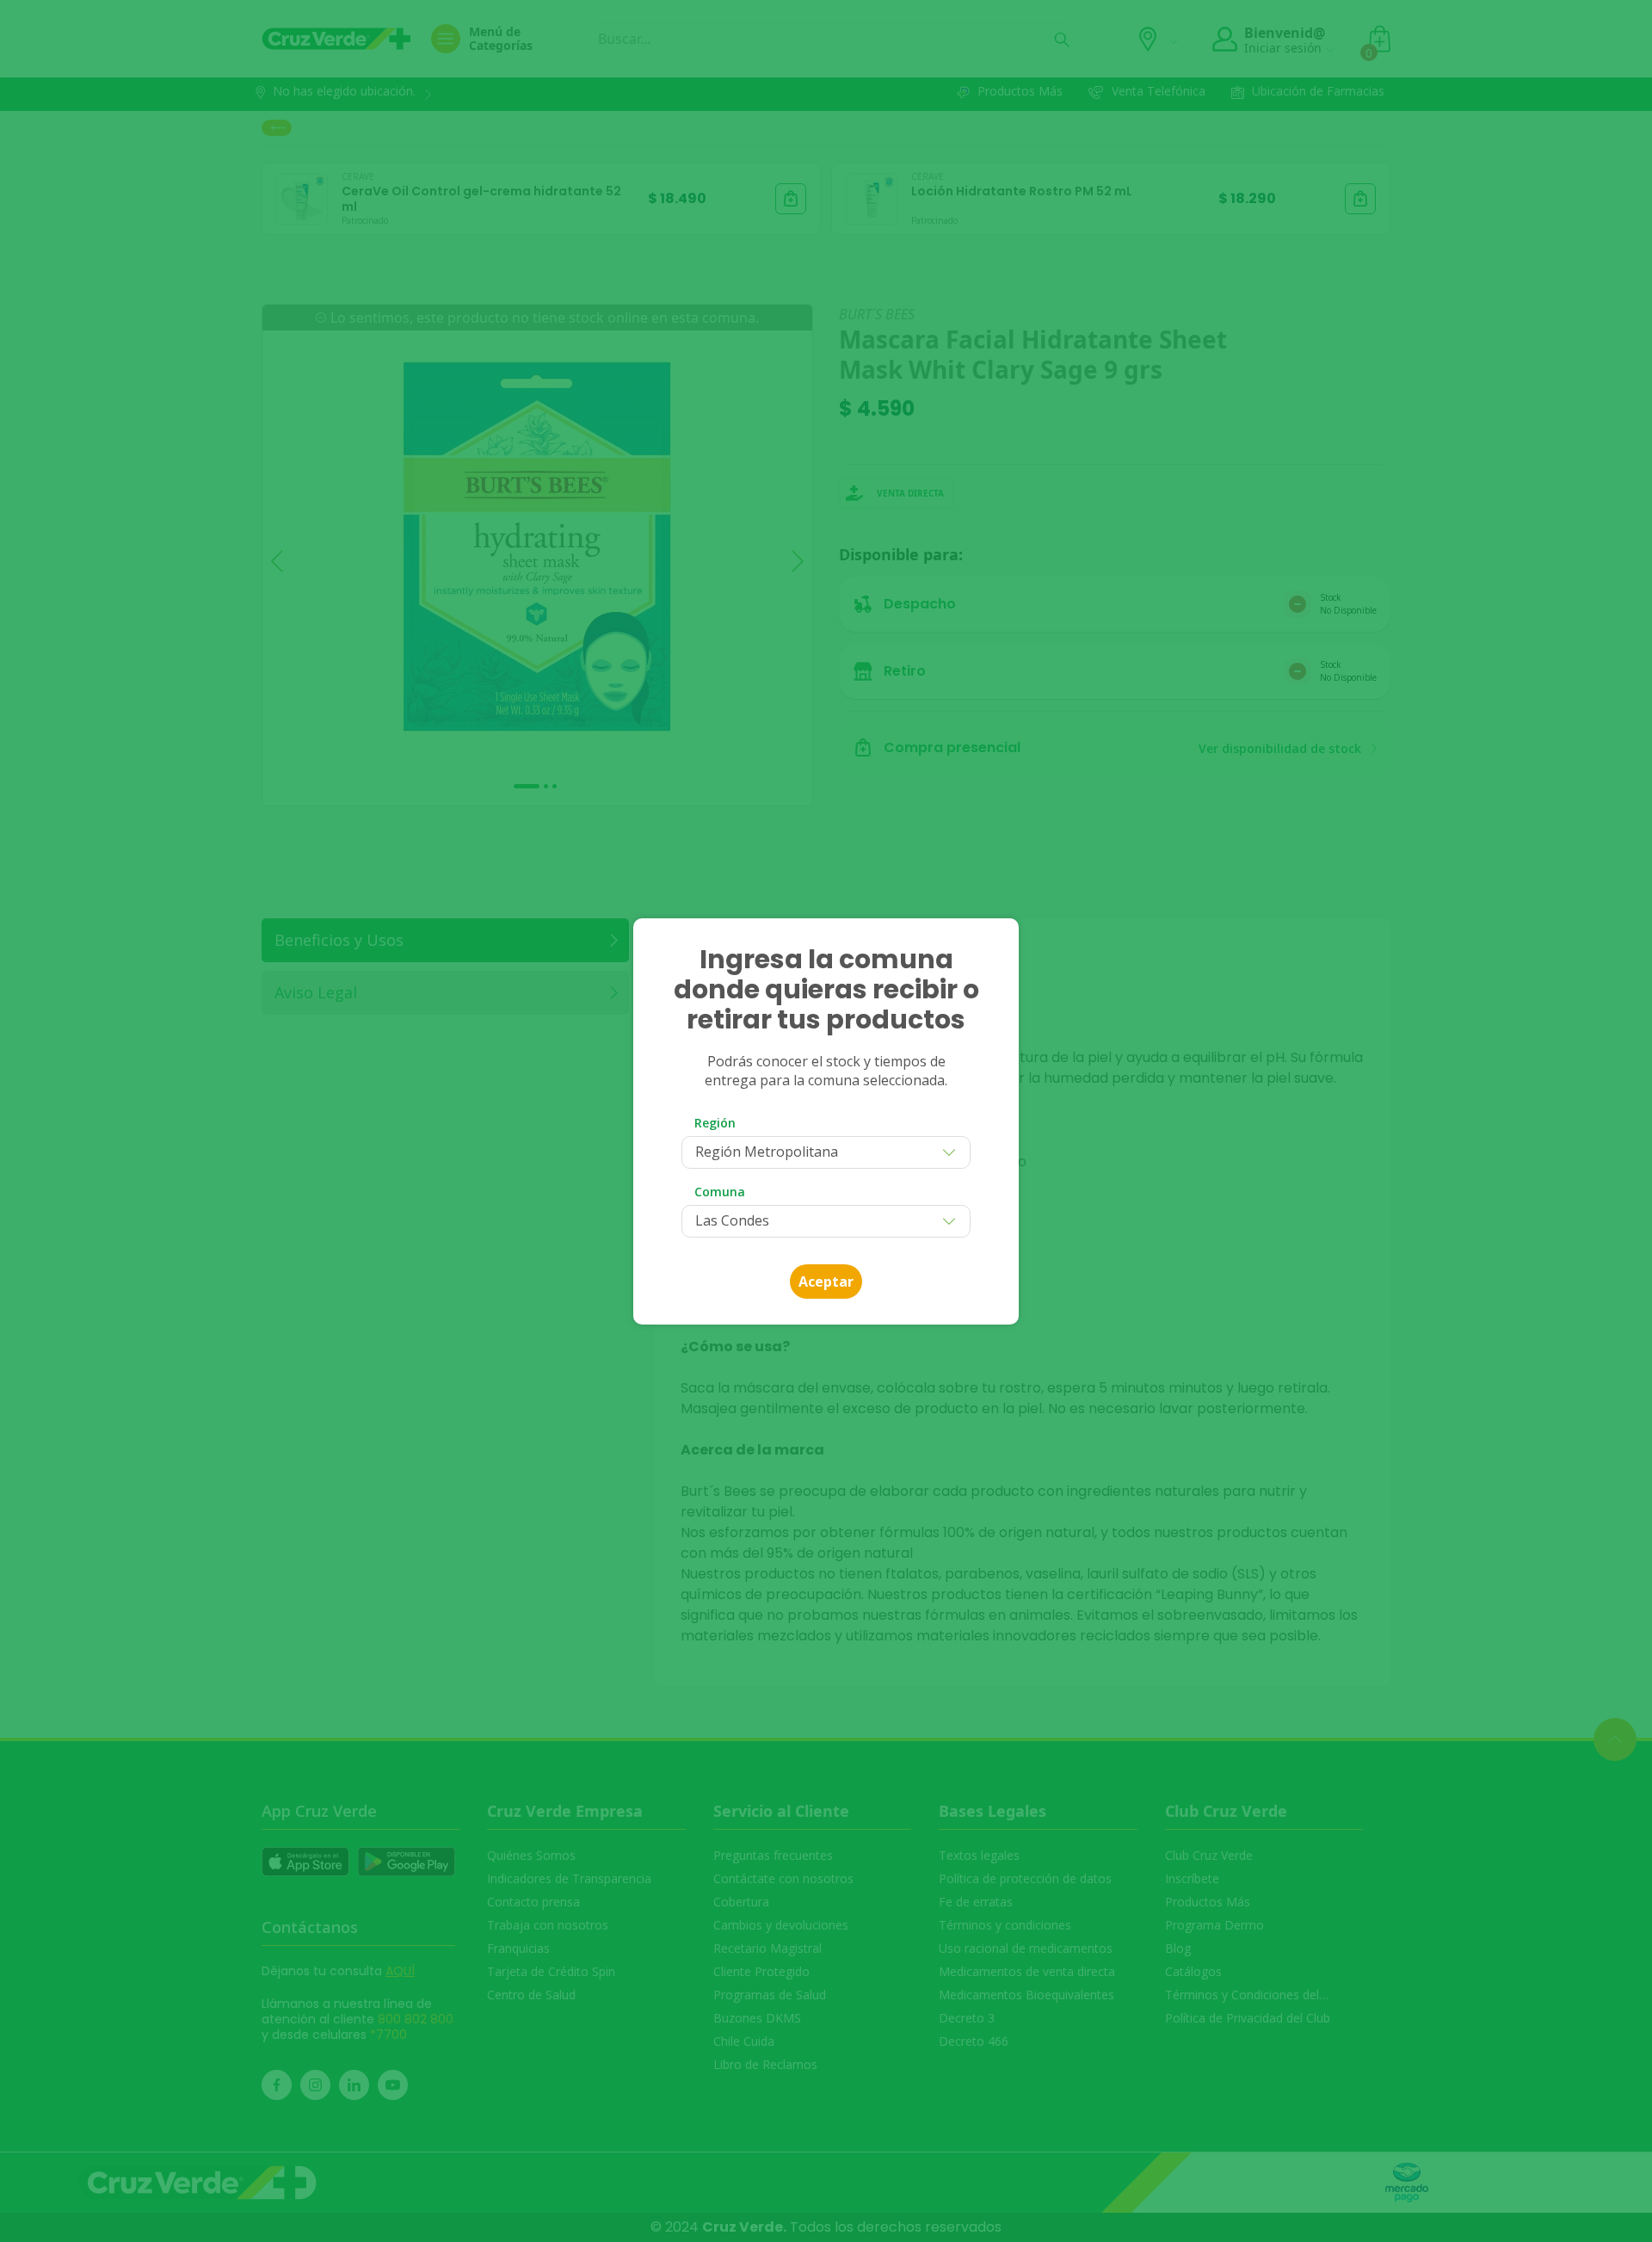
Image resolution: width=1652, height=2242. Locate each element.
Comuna (720, 1192)
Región (715, 1123)
